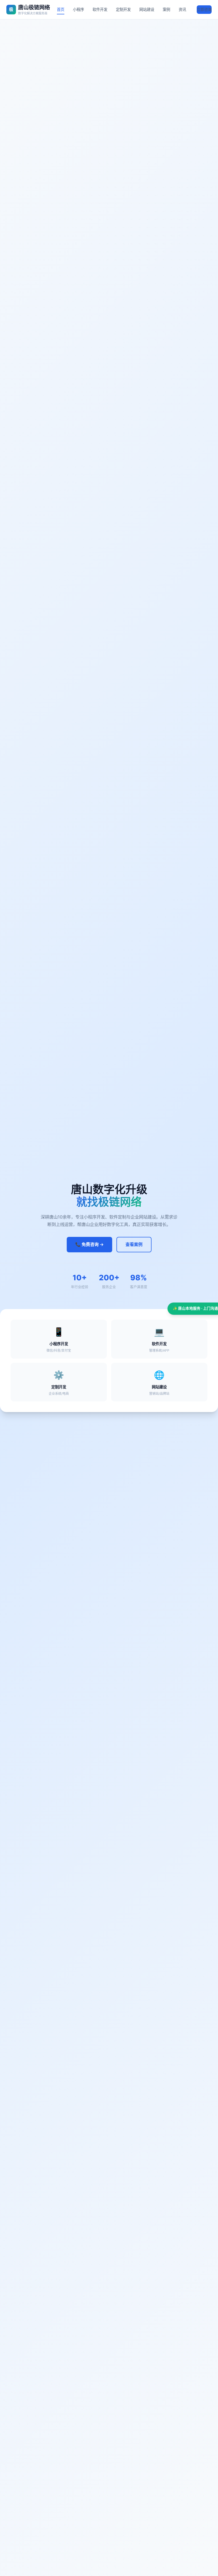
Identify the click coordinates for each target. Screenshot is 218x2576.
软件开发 (100, 9)
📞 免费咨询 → (89, 1244)
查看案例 (134, 1244)
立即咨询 (204, 9)
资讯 (182, 9)
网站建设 (147, 9)
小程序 (78, 9)
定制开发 (123, 9)
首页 (61, 9)
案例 (166, 9)
